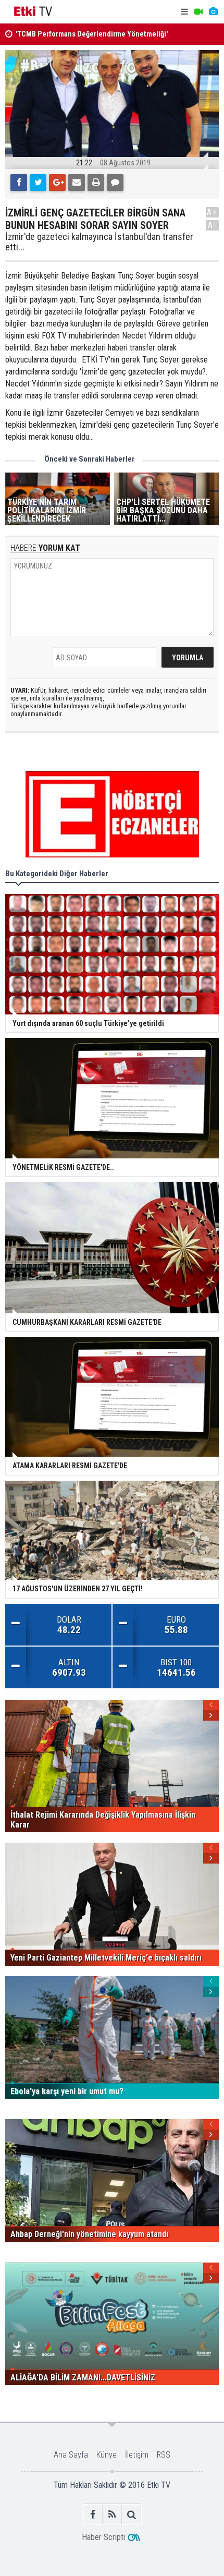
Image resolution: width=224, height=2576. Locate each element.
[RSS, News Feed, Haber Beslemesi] (112, 2514)
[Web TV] (198, 12)
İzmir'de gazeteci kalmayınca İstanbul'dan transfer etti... (99, 242)
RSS (164, 2455)
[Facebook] (19, 183)
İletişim (137, 2455)
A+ (212, 212)
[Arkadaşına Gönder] (77, 183)
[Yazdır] (96, 183)
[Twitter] (38, 183)
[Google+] (57, 183)
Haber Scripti (103, 2537)
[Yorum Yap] (115, 183)
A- (213, 225)
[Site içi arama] (132, 2514)
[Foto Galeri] (213, 12)
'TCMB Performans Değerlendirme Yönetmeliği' (92, 34)
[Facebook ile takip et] (93, 2514)
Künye (107, 2455)
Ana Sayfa (71, 2455)
